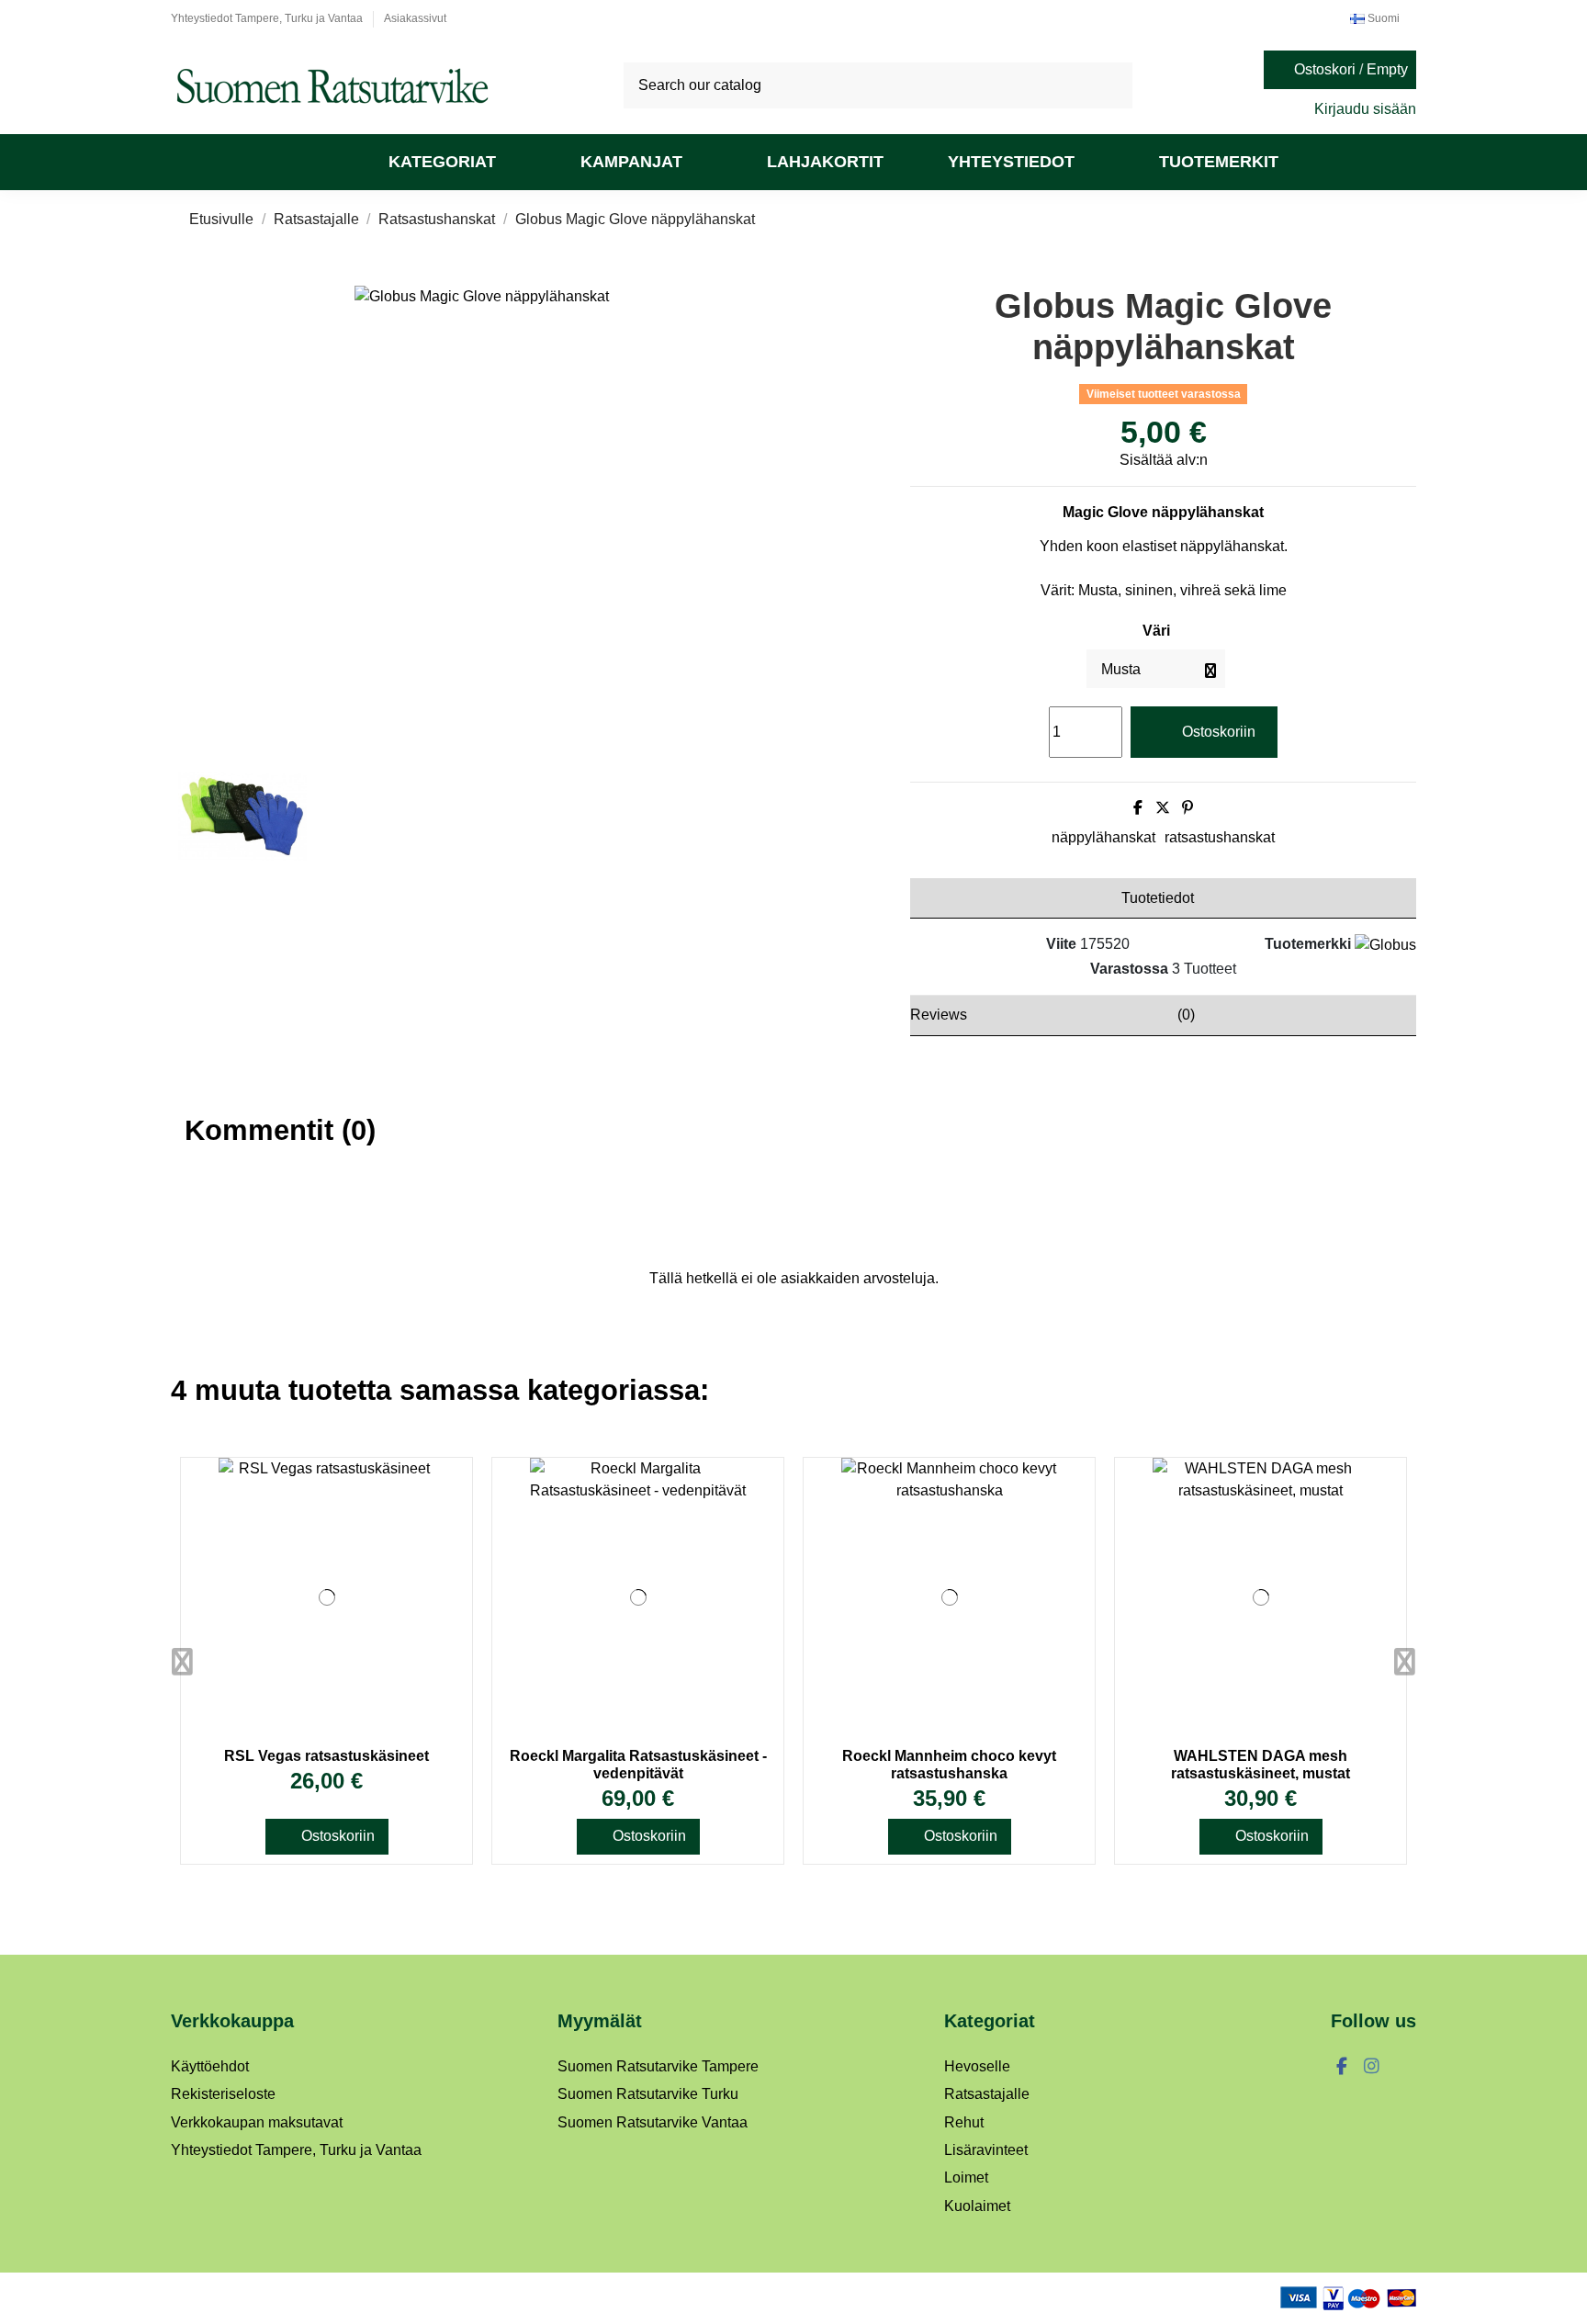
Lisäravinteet (986, 2150)
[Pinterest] (1187, 808)
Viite (1061, 944)
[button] (452, 162)
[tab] (1163, 898)
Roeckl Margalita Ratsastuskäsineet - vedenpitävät (638, 1765)
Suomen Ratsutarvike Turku (648, 2094)
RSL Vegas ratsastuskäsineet (326, 1756)
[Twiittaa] (1163, 808)
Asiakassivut (415, 18)
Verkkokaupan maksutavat (257, 2122)
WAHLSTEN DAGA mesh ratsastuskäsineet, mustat (1261, 1765)
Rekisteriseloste (223, 2094)
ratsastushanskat (1220, 837)
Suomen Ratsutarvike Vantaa (653, 2122)
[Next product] (1392, 219)
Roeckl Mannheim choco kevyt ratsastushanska (949, 1765)
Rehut (964, 2122)
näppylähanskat (1103, 837)
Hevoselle (977, 2066)
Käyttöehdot (210, 2066)
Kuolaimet (977, 2206)
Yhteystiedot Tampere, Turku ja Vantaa (268, 18)
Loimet (966, 2177)
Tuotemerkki (1308, 944)
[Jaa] (1138, 808)
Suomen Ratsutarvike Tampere (658, 2066)
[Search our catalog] (1112, 85)
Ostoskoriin (1219, 732)
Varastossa (1129, 969)
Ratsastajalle (987, 2094)
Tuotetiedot (1158, 898)
